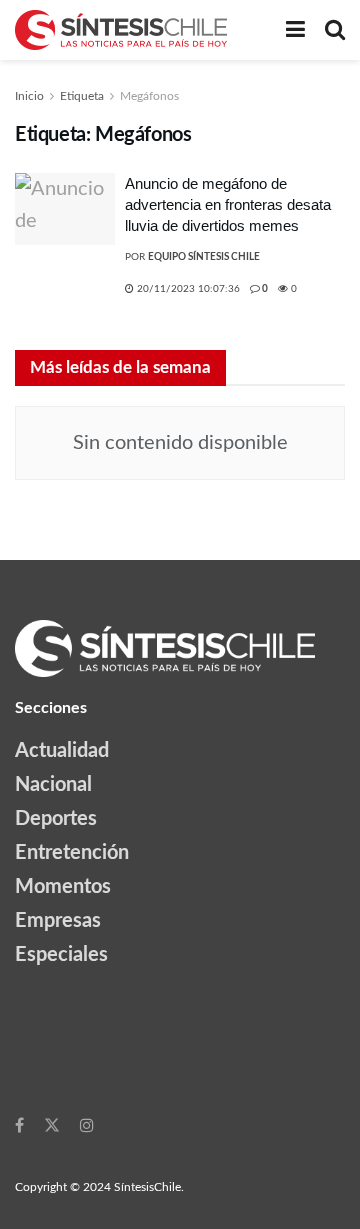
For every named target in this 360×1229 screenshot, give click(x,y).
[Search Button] (335, 30)
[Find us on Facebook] (19, 1125)
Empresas (58, 921)
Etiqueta (82, 96)
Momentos (63, 887)
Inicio (29, 96)
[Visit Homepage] (121, 30)
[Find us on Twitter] (52, 1125)
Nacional (53, 785)
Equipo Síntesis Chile (204, 257)
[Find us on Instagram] (87, 1125)
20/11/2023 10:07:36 (187, 289)
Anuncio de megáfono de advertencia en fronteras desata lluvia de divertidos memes (228, 204)
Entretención (72, 853)
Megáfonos (149, 96)
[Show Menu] (295, 30)
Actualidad (62, 751)
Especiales (61, 955)
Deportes (56, 819)
